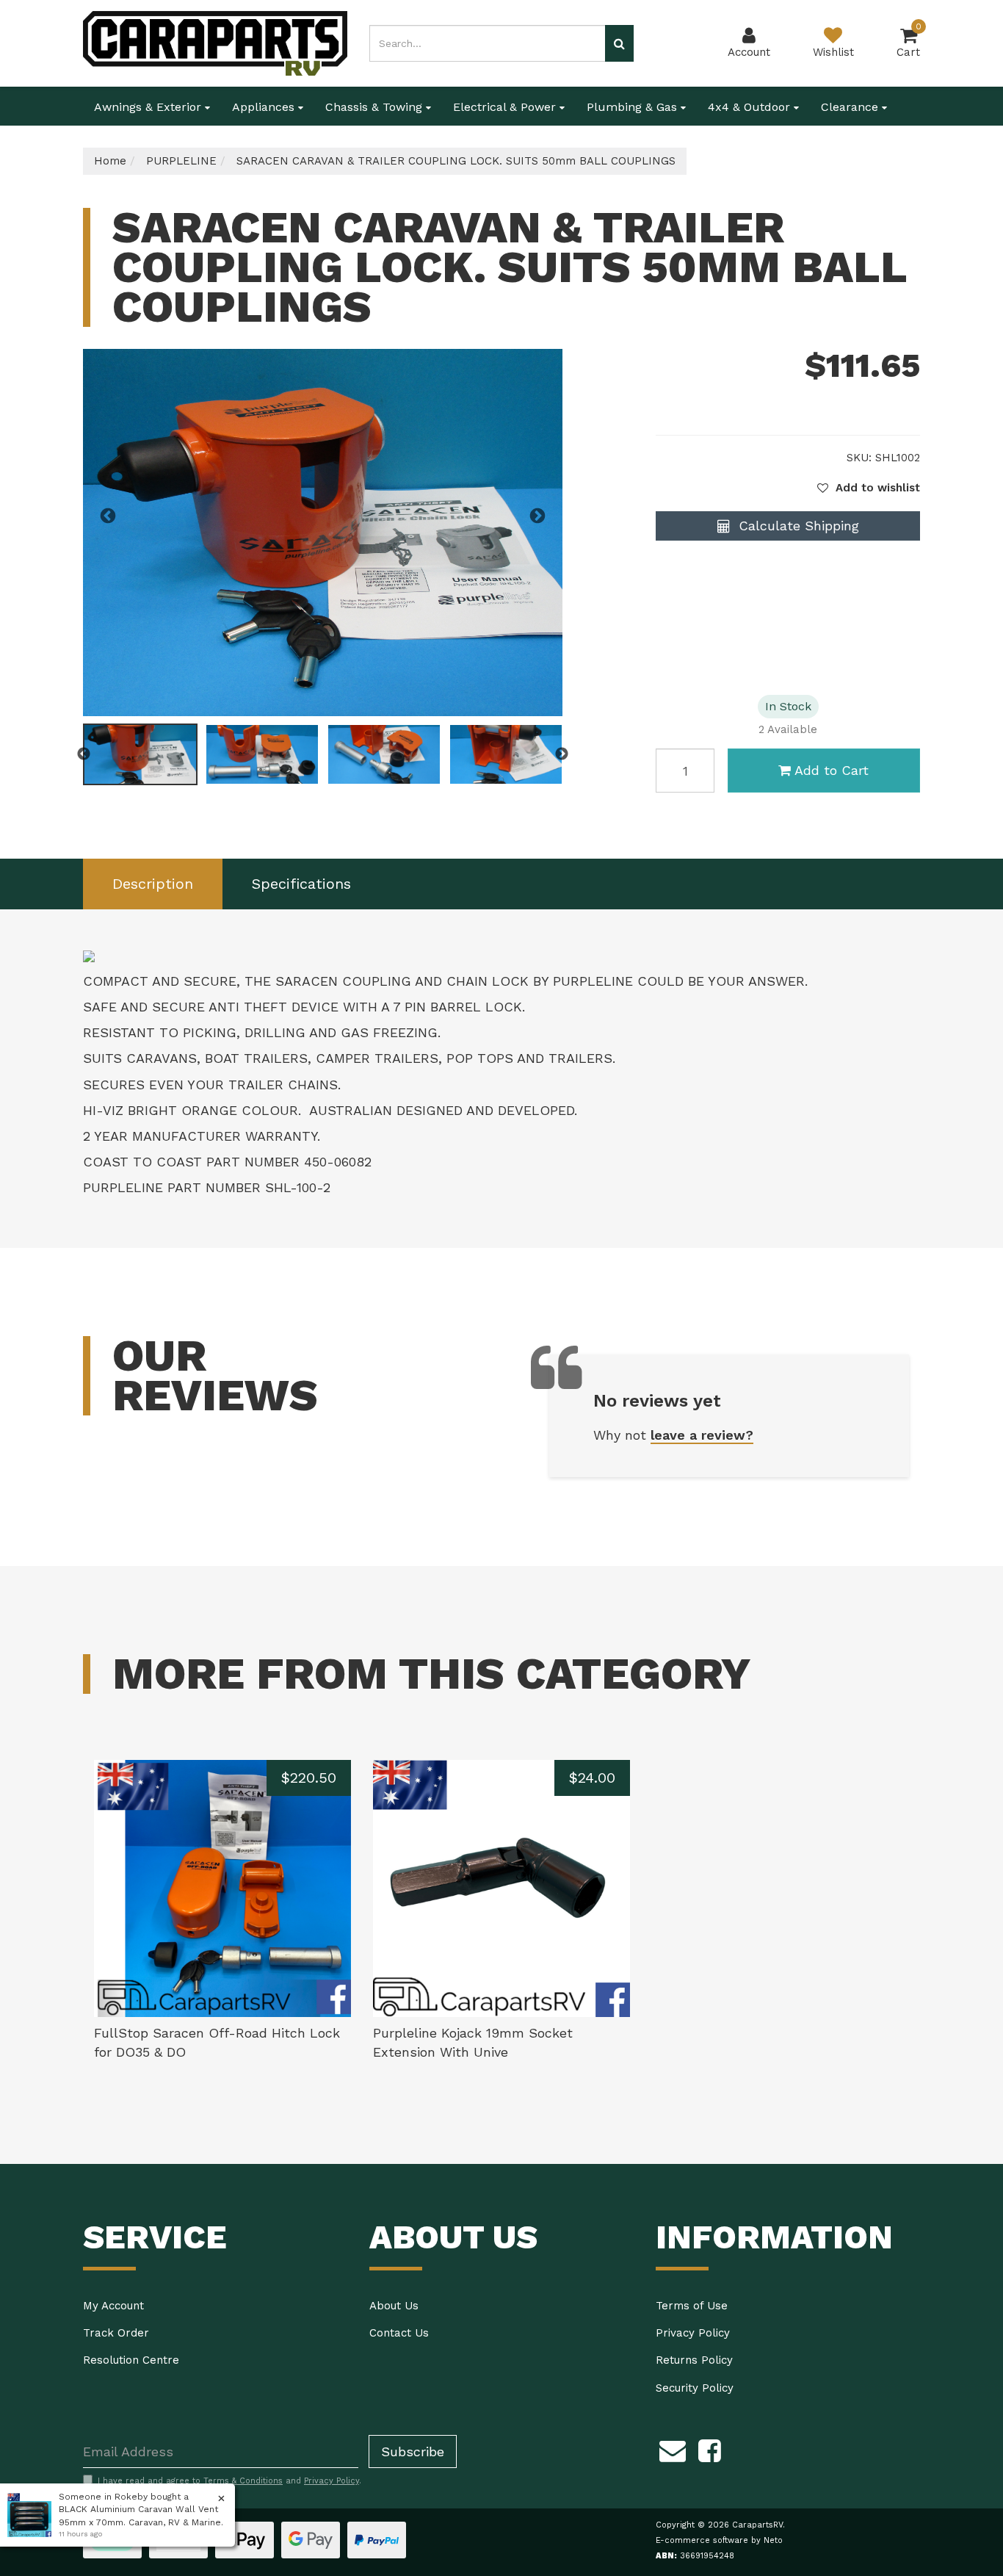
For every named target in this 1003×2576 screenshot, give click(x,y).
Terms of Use (692, 2306)
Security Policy (695, 2388)
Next (537, 516)
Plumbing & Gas (634, 107)
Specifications (301, 884)
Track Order (116, 2333)
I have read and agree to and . (229, 2481)
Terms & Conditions (243, 2481)
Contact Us (399, 2333)
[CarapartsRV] (215, 43)
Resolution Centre (131, 2360)
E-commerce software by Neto (719, 2540)
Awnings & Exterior (149, 107)
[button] (869, 488)
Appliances (265, 107)
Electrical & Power (506, 107)
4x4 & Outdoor (751, 107)
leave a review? (702, 1435)
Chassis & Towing (376, 107)
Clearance (851, 107)
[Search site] (619, 43)
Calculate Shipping (797, 526)
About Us (394, 2306)
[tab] (153, 884)
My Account (113, 2306)
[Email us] (673, 2448)
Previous (108, 516)
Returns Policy (694, 2360)
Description (153, 884)
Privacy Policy (693, 2333)
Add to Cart (832, 770)
